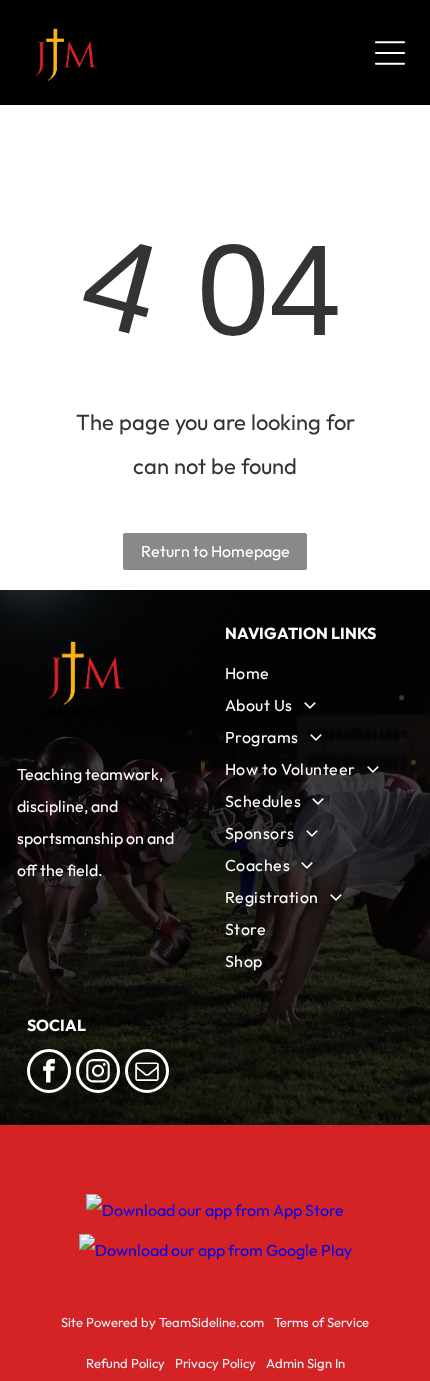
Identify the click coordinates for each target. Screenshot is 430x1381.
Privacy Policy (215, 1363)
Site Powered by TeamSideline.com (162, 1322)
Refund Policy (125, 1363)
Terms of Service (321, 1322)
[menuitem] (314, 673)
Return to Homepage (215, 551)
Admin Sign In (305, 1363)
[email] (147, 1073)
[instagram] (98, 1073)
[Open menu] (390, 53)
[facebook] (49, 1073)
